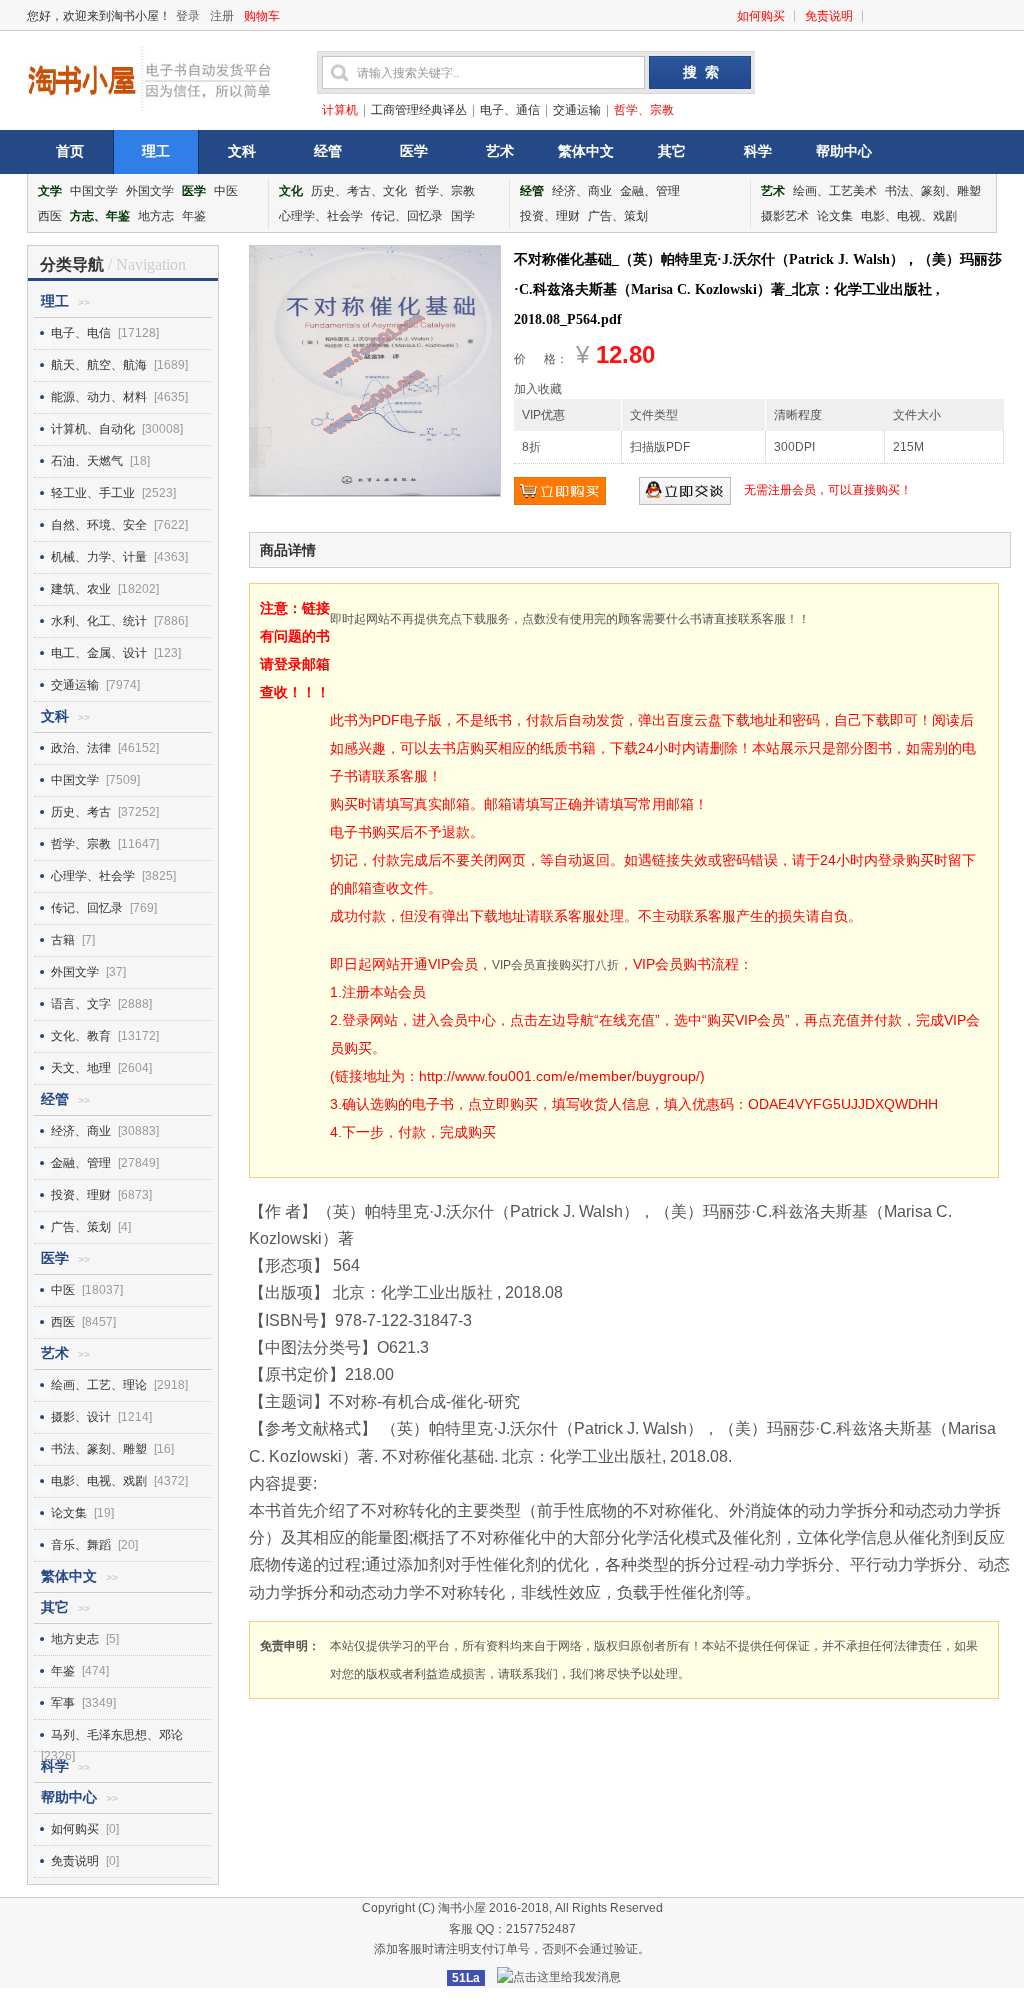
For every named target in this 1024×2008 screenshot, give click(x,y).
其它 (672, 151)
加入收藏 (538, 389)
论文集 (835, 216)
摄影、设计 (81, 1417)
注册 (222, 16)
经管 (328, 151)
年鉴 (194, 216)
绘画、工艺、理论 (99, 1385)
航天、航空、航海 (99, 365)
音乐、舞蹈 (81, 1545)
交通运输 (577, 110)
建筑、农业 (81, 589)
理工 (156, 151)
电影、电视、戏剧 (909, 216)
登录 (188, 16)
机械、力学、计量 (99, 557)
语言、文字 (81, 1004)
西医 (50, 216)
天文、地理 (81, 1068)
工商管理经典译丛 (419, 110)
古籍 (63, 940)
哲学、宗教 (644, 110)
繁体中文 (586, 151)
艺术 (500, 151)
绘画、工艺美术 (835, 191)
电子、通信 (510, 110)
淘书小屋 (462, 1908)
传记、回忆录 (407, 216)
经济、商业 (582, 191)
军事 (63, 1703)
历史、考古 (81, 812)
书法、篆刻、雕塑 (933, 191)
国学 (463, 216)
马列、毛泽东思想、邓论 (117, 1735)
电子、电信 (81, 333)
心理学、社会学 (321, 216)
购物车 (262, 16)
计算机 (340, 110)
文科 (242, 151)
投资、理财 (550, 216)
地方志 (156, 216)
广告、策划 (618, 216)
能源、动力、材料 (99, 397)
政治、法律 (81, 748)
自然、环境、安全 (99, 525)
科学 (758, 151)
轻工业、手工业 (93, 493)
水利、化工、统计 (99, 621)
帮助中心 (844, 151)
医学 (414, 151)
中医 (226, 191)
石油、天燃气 (87, 461)
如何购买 (761, 16)
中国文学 (94, 191)
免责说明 (829, 16)
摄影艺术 (785, 216)
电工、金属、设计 (99, 653)
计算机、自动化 (93, 429)
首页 (70, 151)
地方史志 (75, 1639)
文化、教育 (81, 1036)
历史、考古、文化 (359, 191)
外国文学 (150, 191)
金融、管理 (650, 191)
